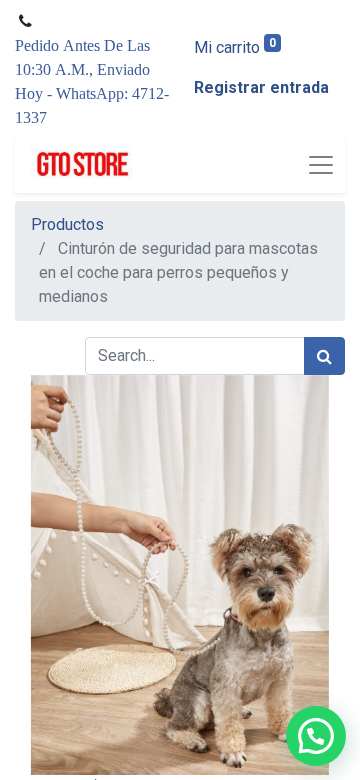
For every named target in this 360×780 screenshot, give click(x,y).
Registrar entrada (261, 87)
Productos (67, 224)
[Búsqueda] (324, 356)
